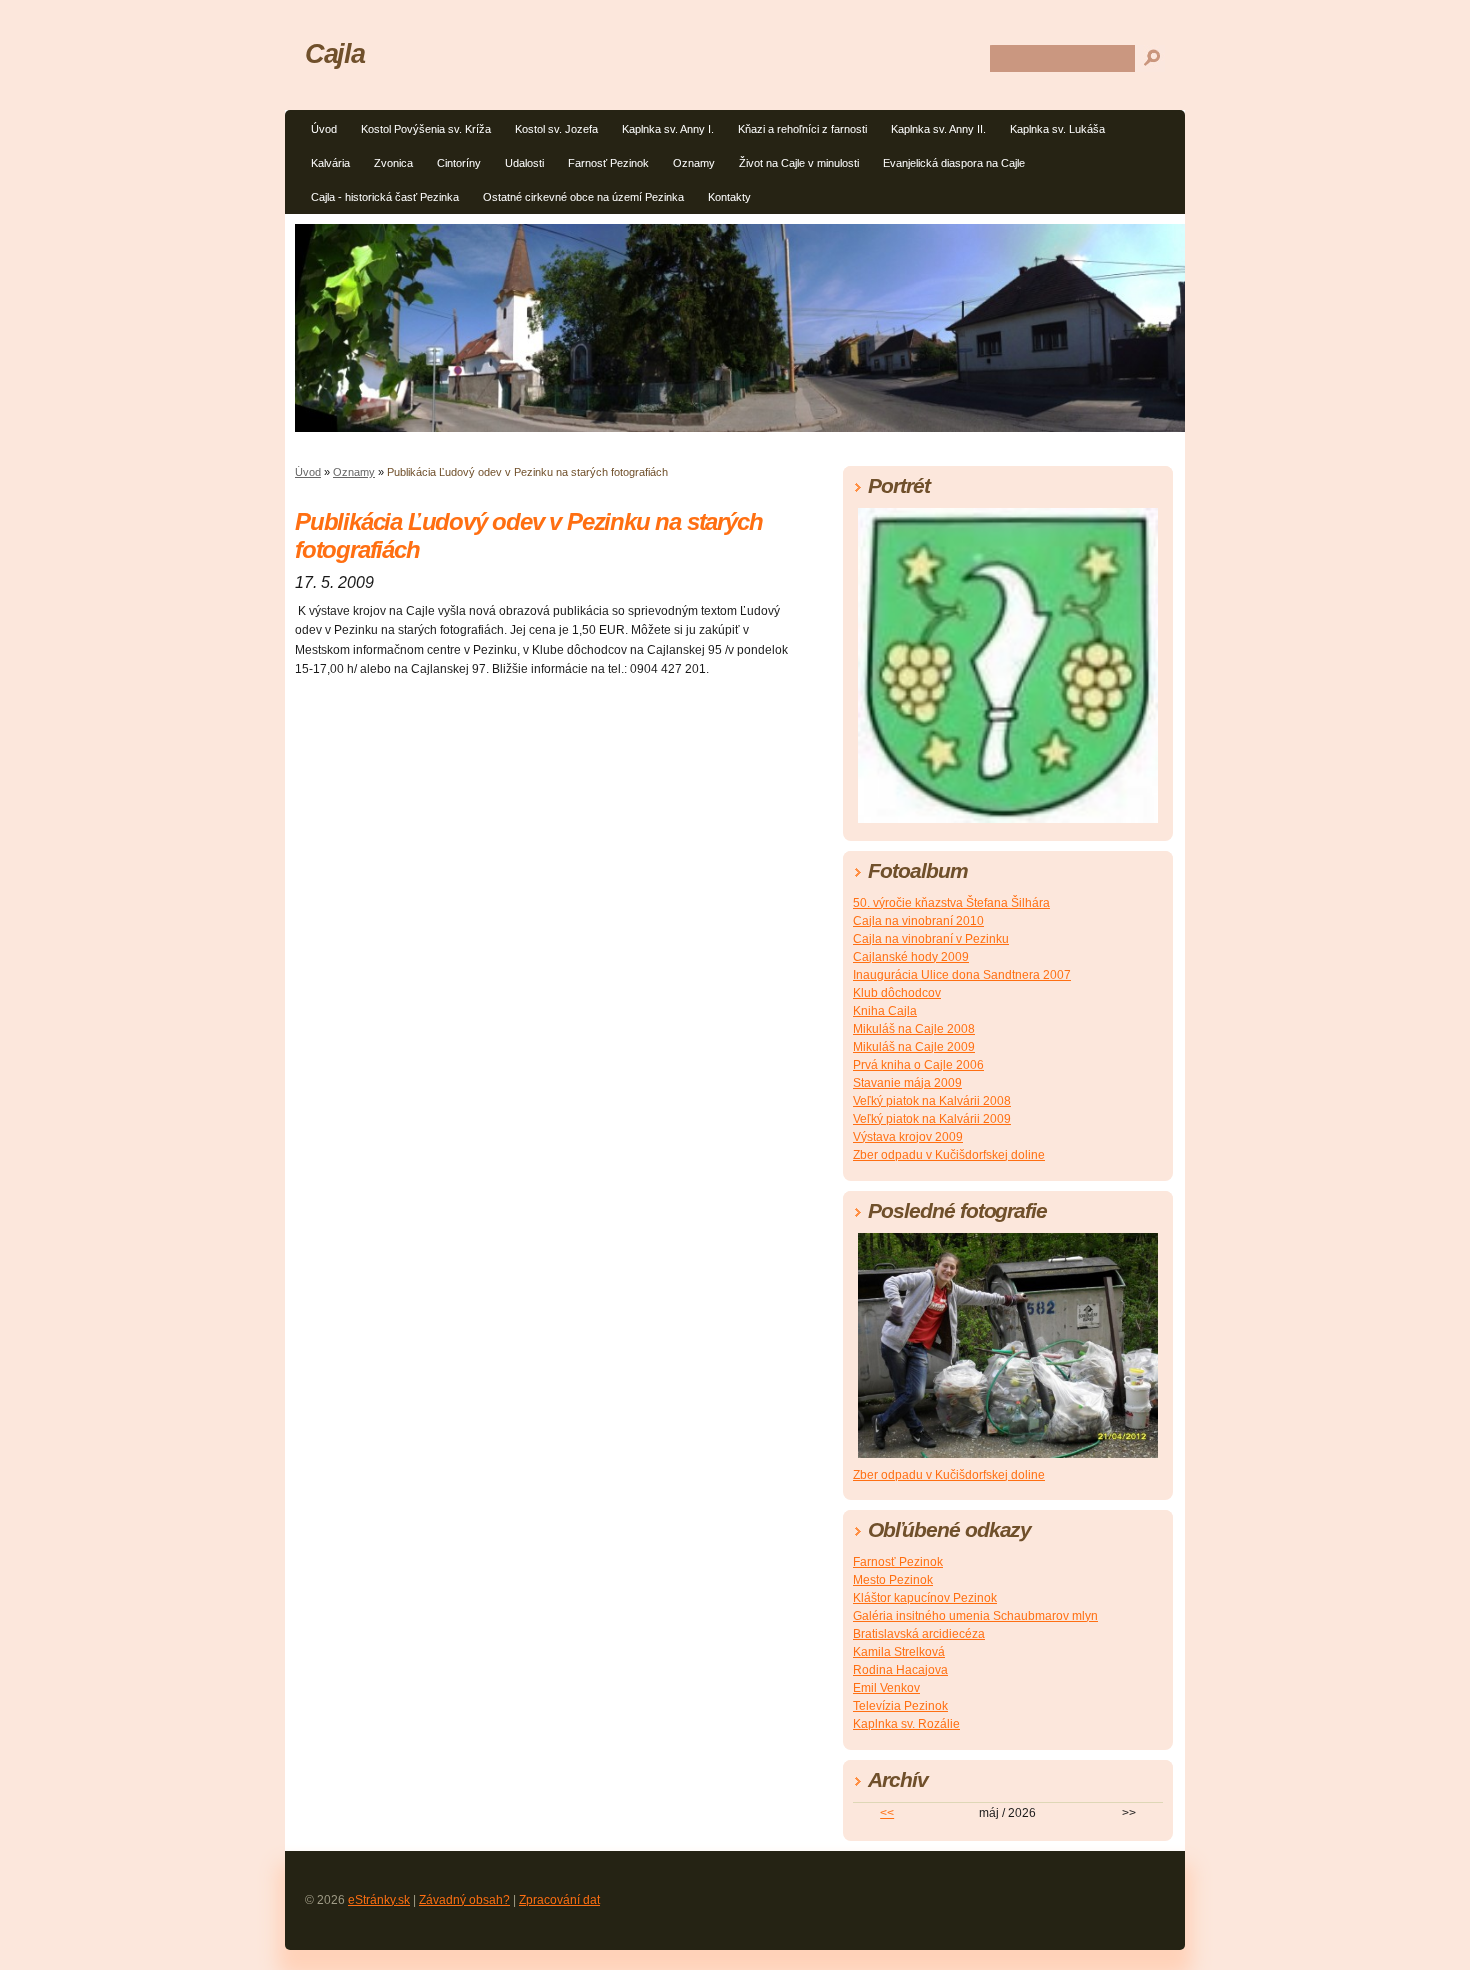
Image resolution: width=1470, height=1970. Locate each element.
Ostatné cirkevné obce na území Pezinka (583, 197)
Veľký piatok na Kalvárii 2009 (932, 1119)
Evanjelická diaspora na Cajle (954, 163)
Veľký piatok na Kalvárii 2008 (932, 1101)
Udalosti (524, 163)
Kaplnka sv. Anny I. (668, 129)
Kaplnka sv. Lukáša (1057, 129)
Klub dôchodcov (897, 993)
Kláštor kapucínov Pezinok (925, 1598)
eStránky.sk (379, 1900)
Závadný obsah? (464, 1900)
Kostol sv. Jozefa (556, 129)
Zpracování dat (559, 1900)
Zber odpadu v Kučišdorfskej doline (949, 1155)
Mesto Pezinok (893, 1580)
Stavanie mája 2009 (907, 1083)
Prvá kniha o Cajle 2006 (918, 1065)
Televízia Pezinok (900, 1706)
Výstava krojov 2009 (908, 1137)
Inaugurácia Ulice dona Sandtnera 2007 (962, 975)
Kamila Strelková (899, 1652)
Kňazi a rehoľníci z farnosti (802, 129)
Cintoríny (459, 163)
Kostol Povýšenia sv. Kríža (426, 129)
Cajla (334, 53)
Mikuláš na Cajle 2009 (914, 1047)
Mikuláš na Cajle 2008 (914, 1029)
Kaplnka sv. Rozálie (906, 1724)
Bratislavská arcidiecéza (919, 1634)
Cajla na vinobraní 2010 (918, 921)
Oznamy (694, 163)
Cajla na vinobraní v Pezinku (931, 939)
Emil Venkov (886, 1688)
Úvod (324, 129)
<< (887, 1813)
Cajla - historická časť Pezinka (385, 197)
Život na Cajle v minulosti (799, 163)
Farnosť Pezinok (608, 163)
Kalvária (330, 163)
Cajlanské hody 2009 (911, 957)
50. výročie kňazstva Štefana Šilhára (951, 903)
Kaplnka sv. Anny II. (938, 129)
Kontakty (729, 197)
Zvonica (393, 163)
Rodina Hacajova (900, 1670)
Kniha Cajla (885, 1011)
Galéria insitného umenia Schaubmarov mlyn (975, 1616)
